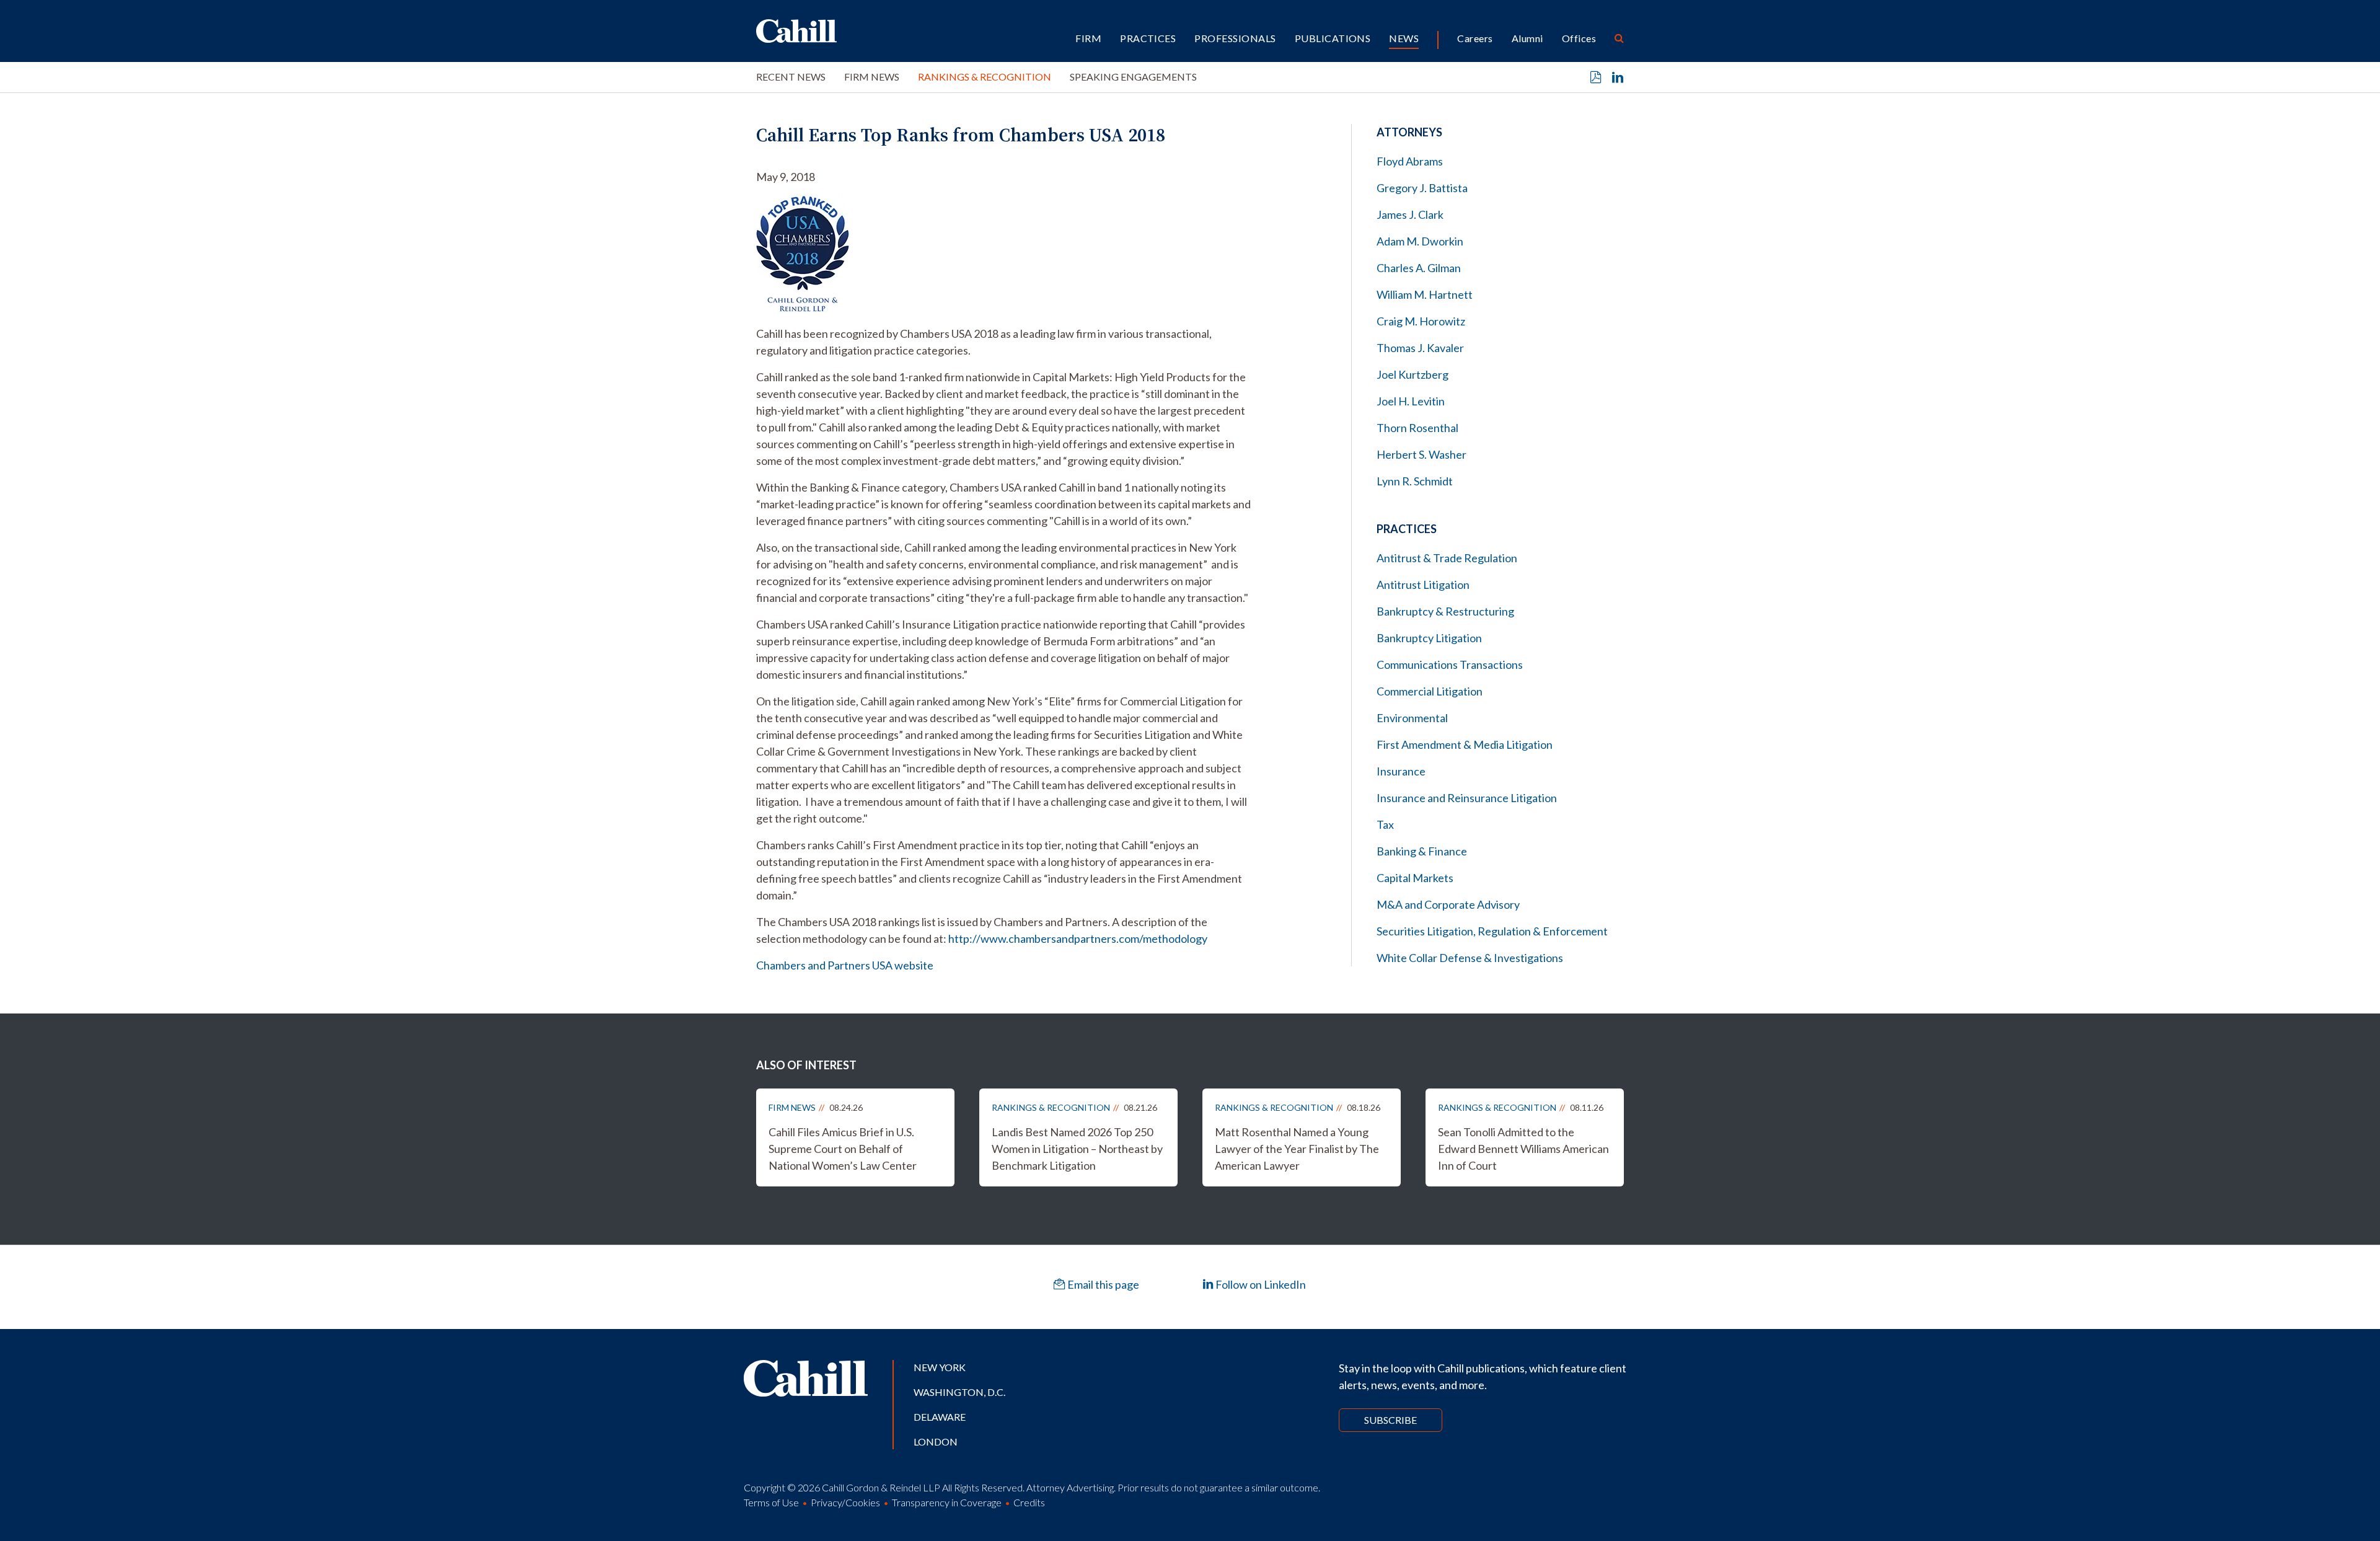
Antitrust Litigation (1423, 585)
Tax (1385, 824)
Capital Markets (1415, 878)
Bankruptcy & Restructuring (1445, 611)
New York (940, 1367)
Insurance (1401, 771)
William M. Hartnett (1425, 294)
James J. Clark (1410, 214)
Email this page (1102, 1284)
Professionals (1235, 38)
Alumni (1527, 38)
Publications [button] (1333, 38)
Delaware (940, 1417)
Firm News (872, 77)
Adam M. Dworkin (1420, 241)
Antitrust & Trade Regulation (1447, 558)
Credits (1029, 1502)
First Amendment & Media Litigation (1465, 744)
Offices (1579, 38)
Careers (1475, 38)
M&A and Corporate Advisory (1448, 904)
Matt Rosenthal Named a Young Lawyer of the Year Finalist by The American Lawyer (1297, 1149)
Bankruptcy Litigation (1429, 638)
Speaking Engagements (1133, 77)
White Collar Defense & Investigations (1470, 958)
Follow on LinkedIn (1260, 1284)
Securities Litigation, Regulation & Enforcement (1492, 931)
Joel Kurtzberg (1413, 374)
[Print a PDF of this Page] (1596, 77)
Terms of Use (771, 1502)
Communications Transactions (1450, 665)
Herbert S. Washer (1421, 454)
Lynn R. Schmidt (1415, 481)
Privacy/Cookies (845, 1502)
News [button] (1404, 38)
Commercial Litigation (1430, 691)
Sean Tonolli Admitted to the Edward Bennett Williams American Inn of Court (1523, 1149)
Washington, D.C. (959, 1392)
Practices (1148, 38)
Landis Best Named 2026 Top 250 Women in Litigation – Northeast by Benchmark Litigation (1077, 1149)
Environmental (1412, 718)
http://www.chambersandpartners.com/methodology (1078, 938)
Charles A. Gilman (1419, 268)
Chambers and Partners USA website (845, 965)
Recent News (791, 77)
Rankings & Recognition (985, 77)
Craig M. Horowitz (1421, 321)
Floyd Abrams (1410, 161)
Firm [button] (1088, 38)
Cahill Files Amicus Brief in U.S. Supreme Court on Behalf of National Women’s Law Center (843, 1149)
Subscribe (1391, 1420)
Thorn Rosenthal (1417, 428)
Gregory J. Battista (1422, 188)
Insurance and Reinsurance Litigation (1467, 798)
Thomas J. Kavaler (1420, 348)
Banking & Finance (1422, 851)
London (936, 1442)
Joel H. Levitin (1411, 401)
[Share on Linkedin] (1618, 77)
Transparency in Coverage (947, 1502)
